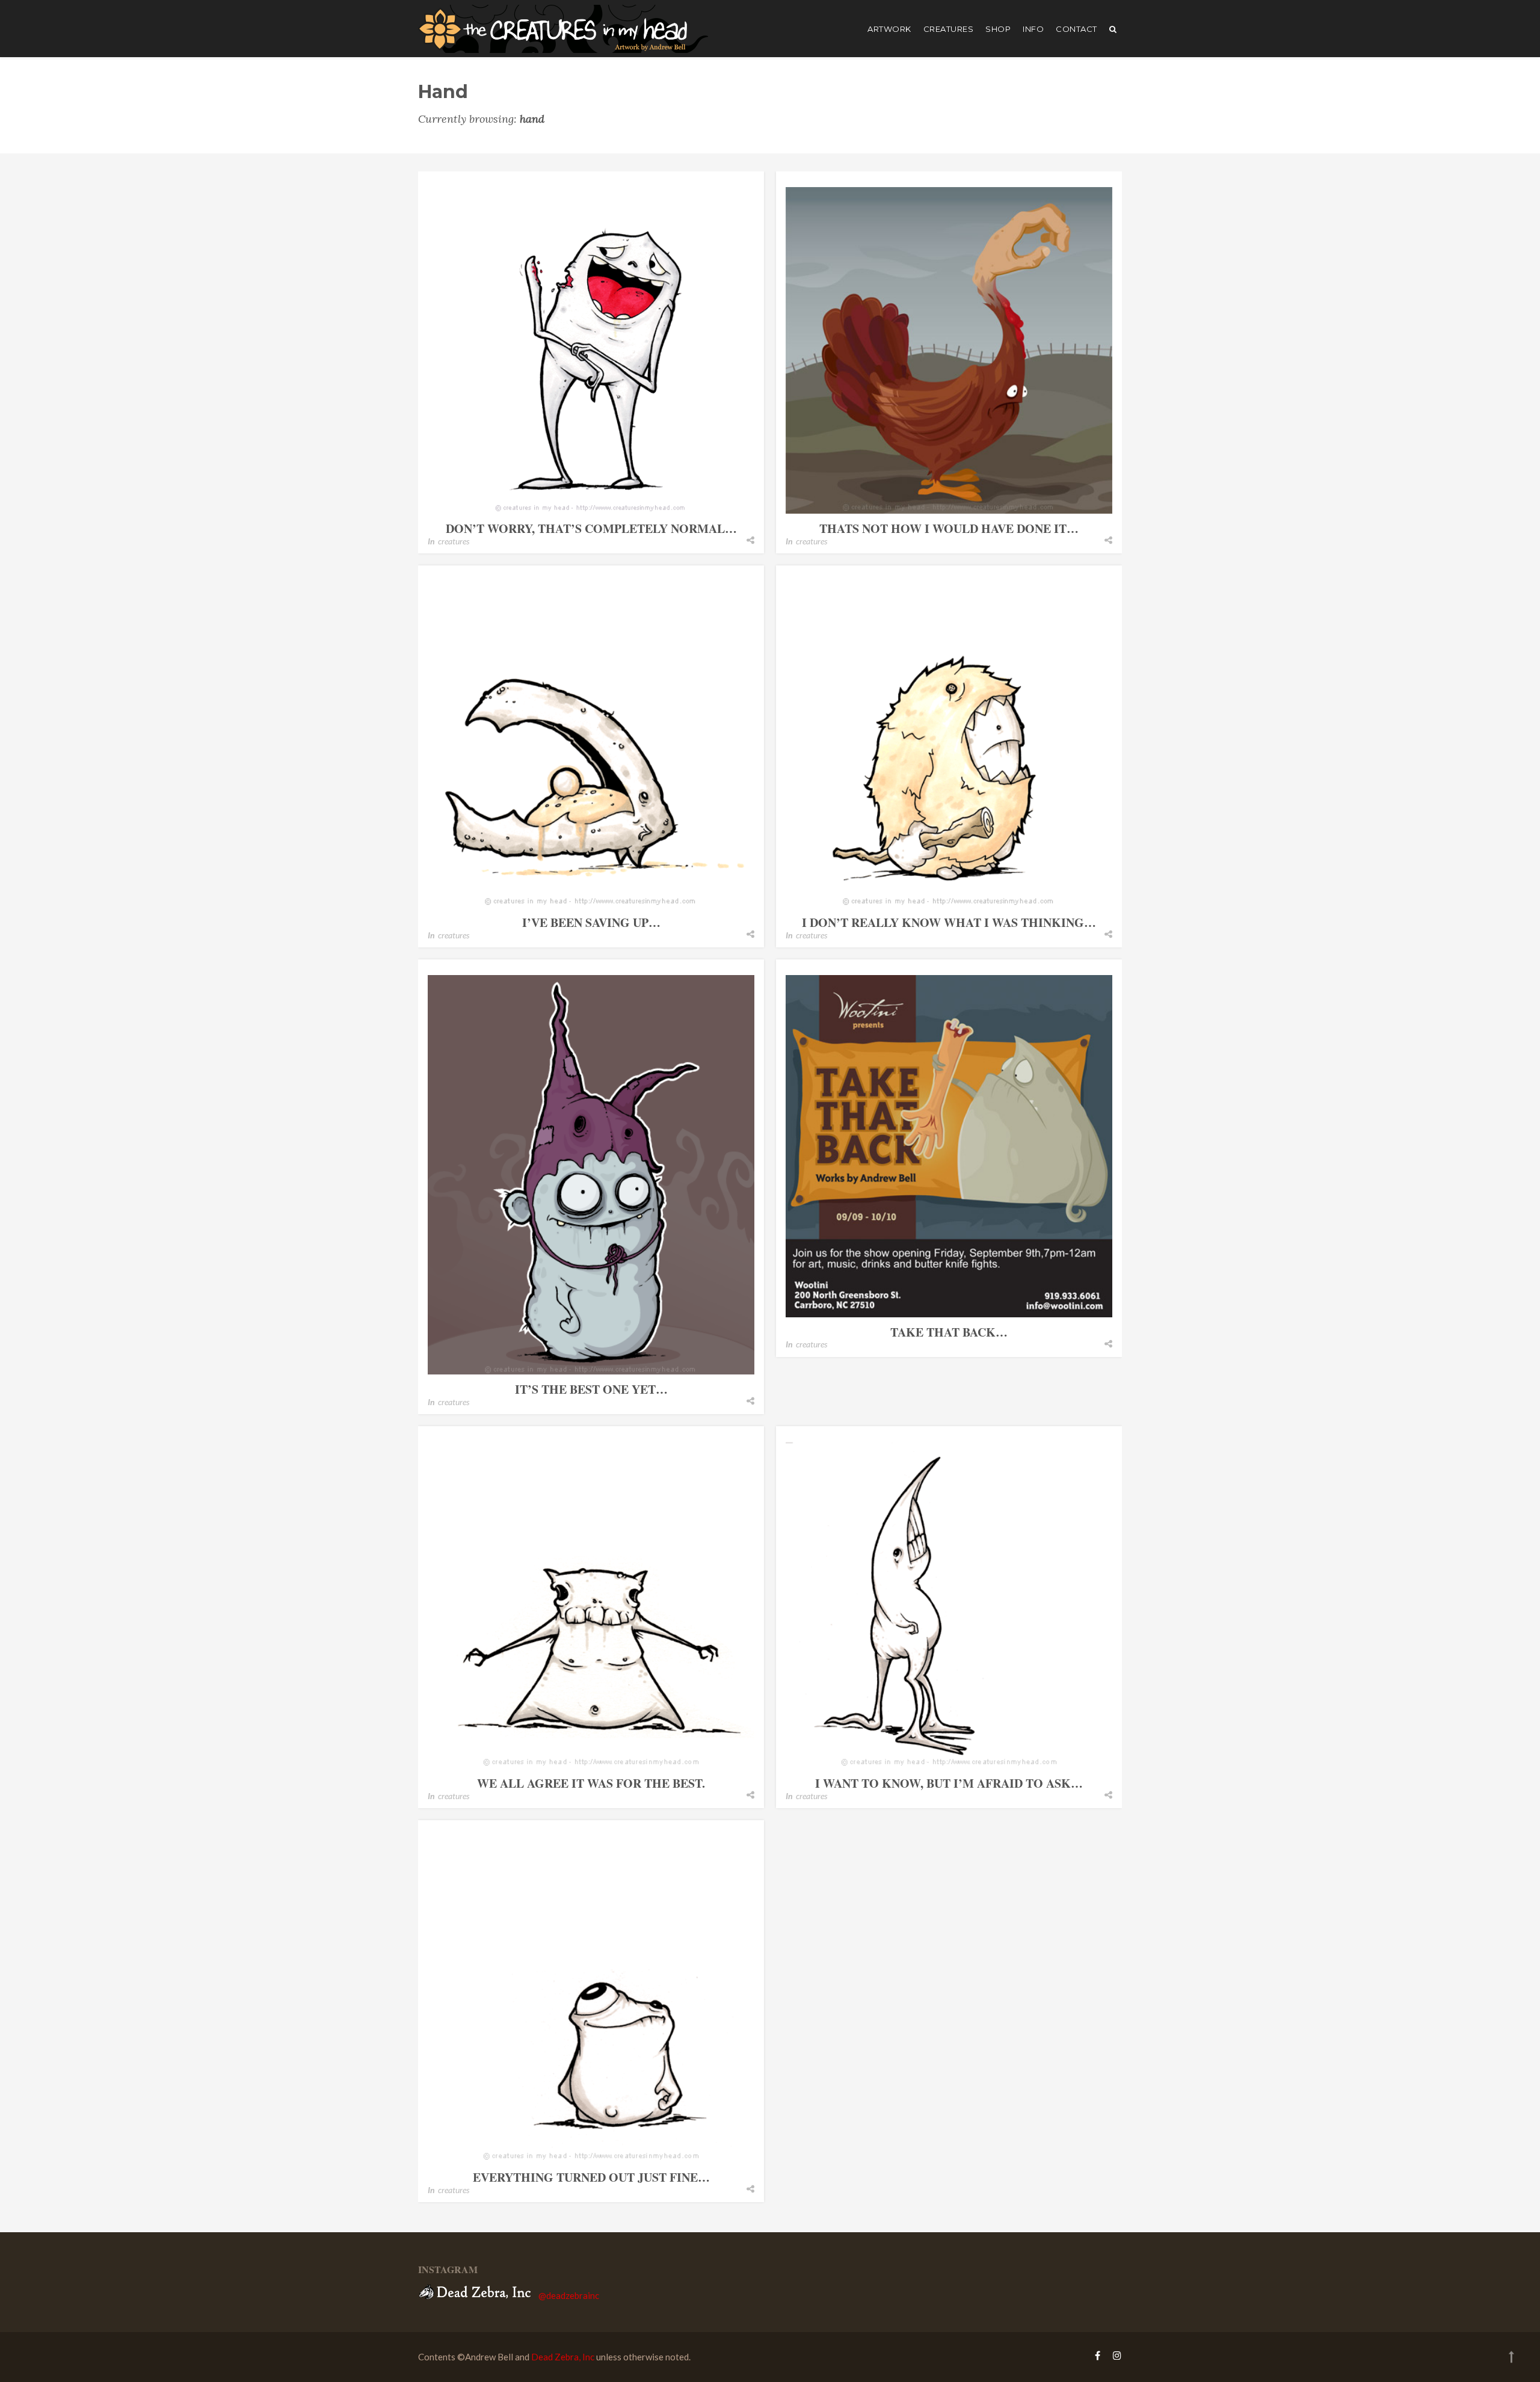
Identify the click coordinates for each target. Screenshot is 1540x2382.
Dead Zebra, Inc (563, 2357)
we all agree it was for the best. (591, 1783)
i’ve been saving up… (591, 922)
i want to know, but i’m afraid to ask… (949, 1783)
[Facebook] (1098, 2355)
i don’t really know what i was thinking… (949, 922)
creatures (949, 29)
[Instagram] (1114, 2355)
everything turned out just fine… (591, 2177)
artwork (889, 29)
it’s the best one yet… (591, 1389)
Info (1033, 29)
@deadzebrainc (569, 2295)
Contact (1076, 29)
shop (998, 29)
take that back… (949, 1332)
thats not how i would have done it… (949, 528)
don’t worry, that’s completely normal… (591, 528)
